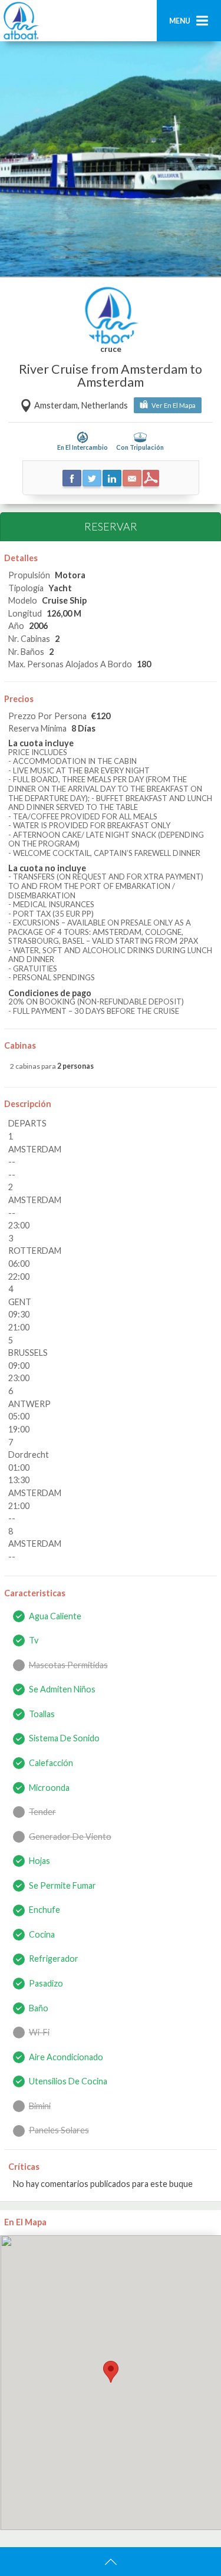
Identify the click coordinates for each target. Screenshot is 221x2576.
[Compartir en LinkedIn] (112, 478)
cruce (111, 350)
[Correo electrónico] (132, 478)
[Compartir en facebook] (72, 478)
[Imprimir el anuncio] (151, 478)
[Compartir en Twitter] (92, 478)
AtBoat (21, 21)
